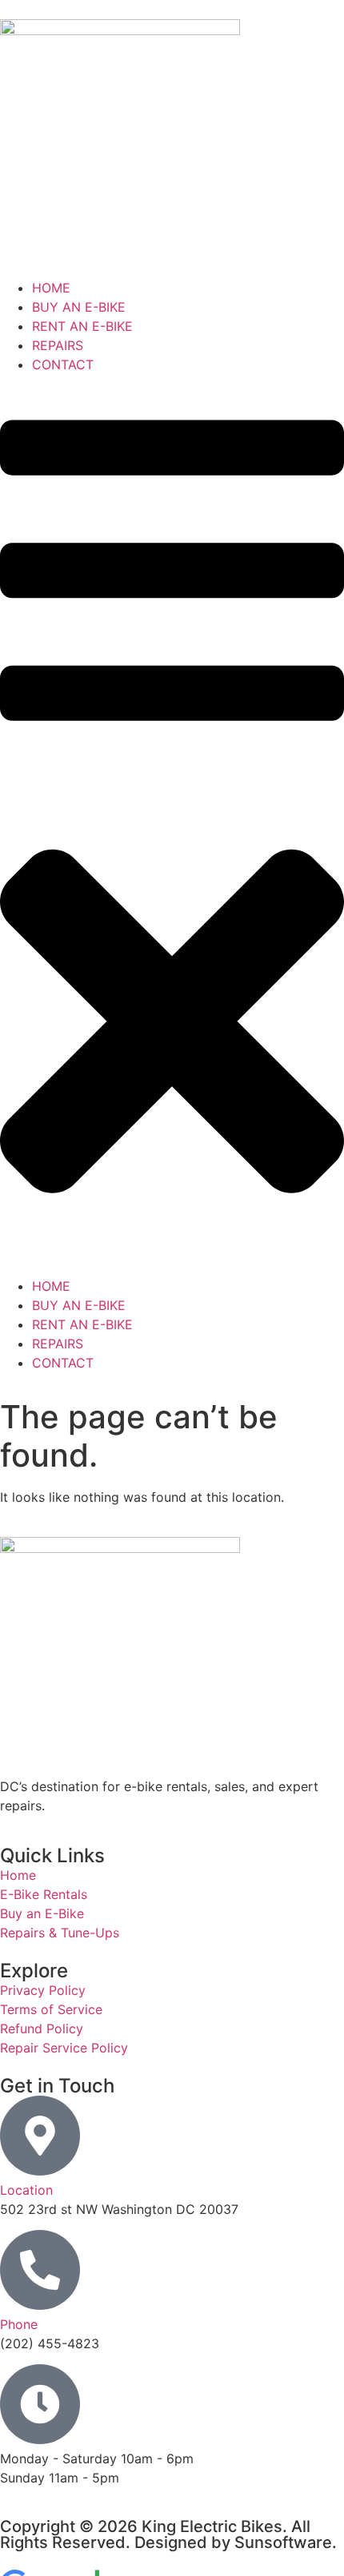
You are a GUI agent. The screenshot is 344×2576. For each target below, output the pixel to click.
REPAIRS (58, 345)
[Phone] (40, 2270)
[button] (172, 825)
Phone (19, 2324)
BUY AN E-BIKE (79, 307)
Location (26, 2190)
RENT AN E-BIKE (82, 326)
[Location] (40, 2136)
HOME (51, 288)
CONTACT (63, 364)
